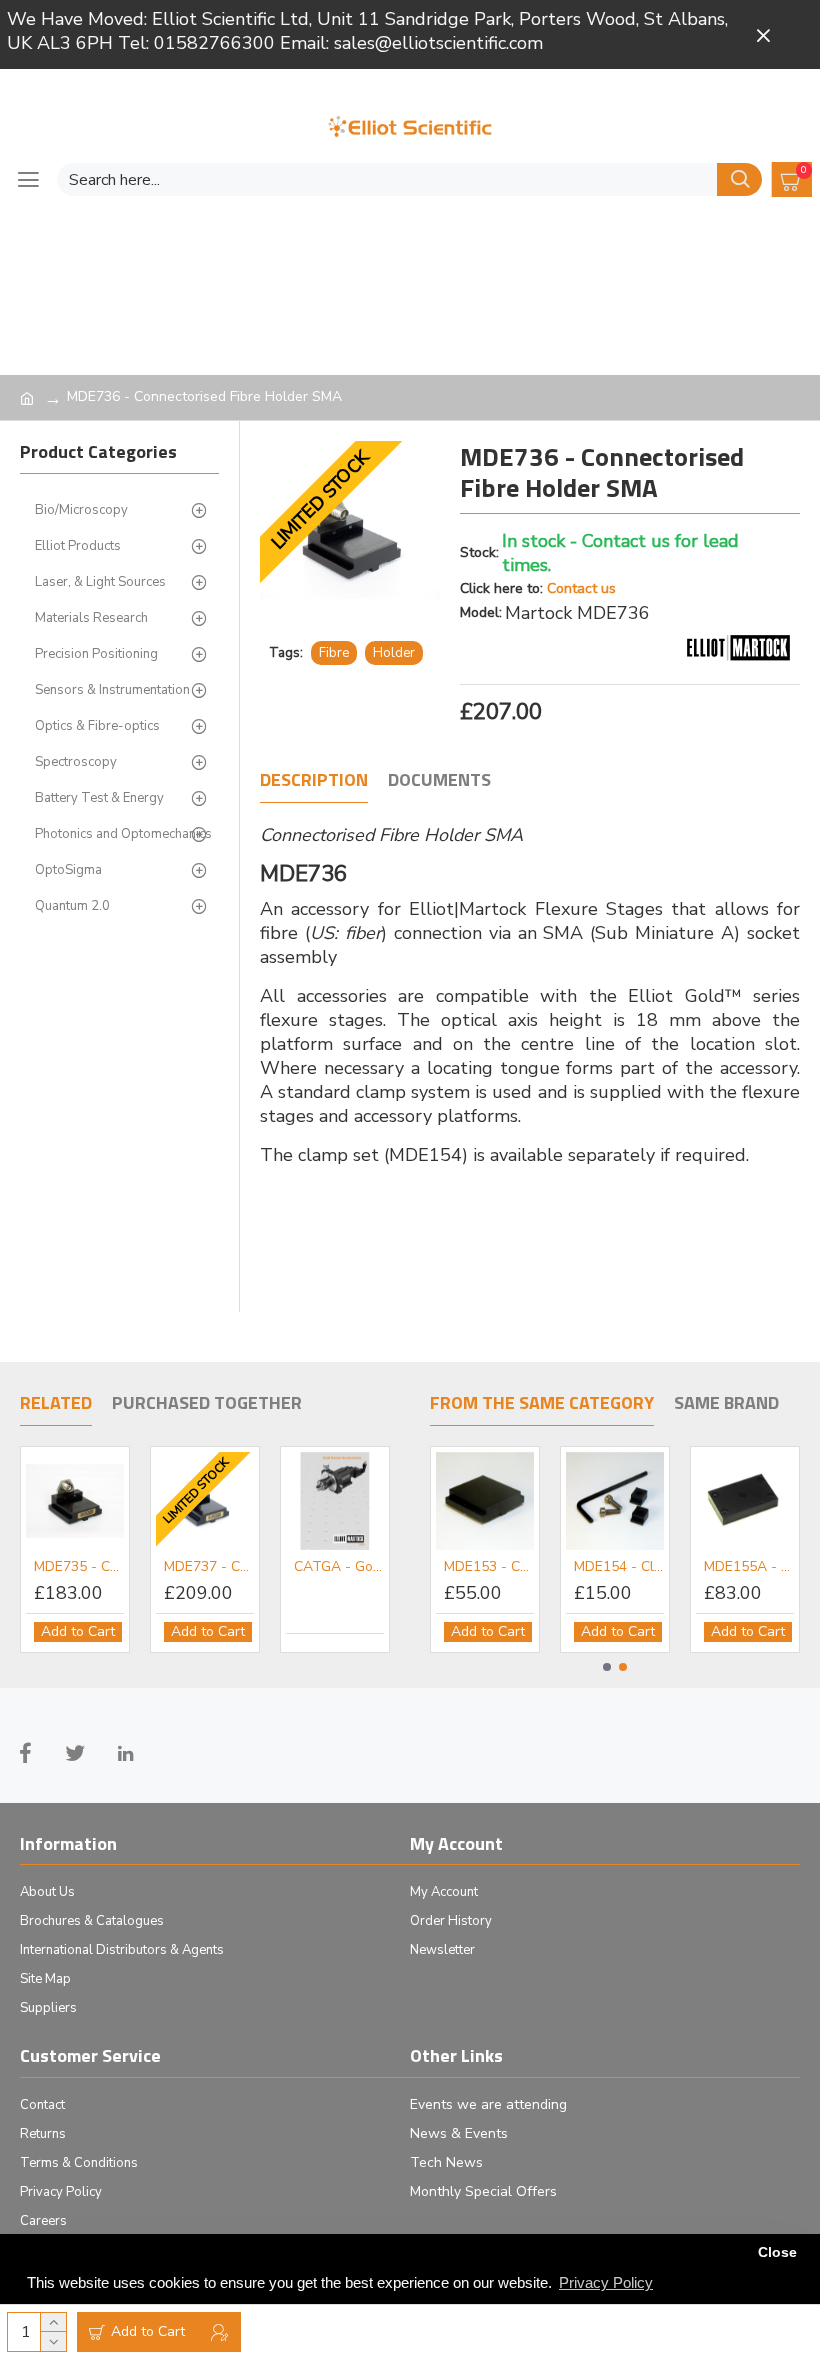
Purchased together (207, 1404)
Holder (394, 653)
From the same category (542, 1404)
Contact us (581, 588)
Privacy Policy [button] (606, 2282)
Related (56, 1404)
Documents (439, 781)
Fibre (334, 653)
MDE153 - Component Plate (529, 1567)
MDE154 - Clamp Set (659, 1567)
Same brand (726, 1404)
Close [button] (777, 2252)
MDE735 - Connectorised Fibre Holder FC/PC (79, 1567)
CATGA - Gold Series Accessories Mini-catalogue (339, 1567)
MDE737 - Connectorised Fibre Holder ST (209, 1567)
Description (314, 781)
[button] (607, 1667)
